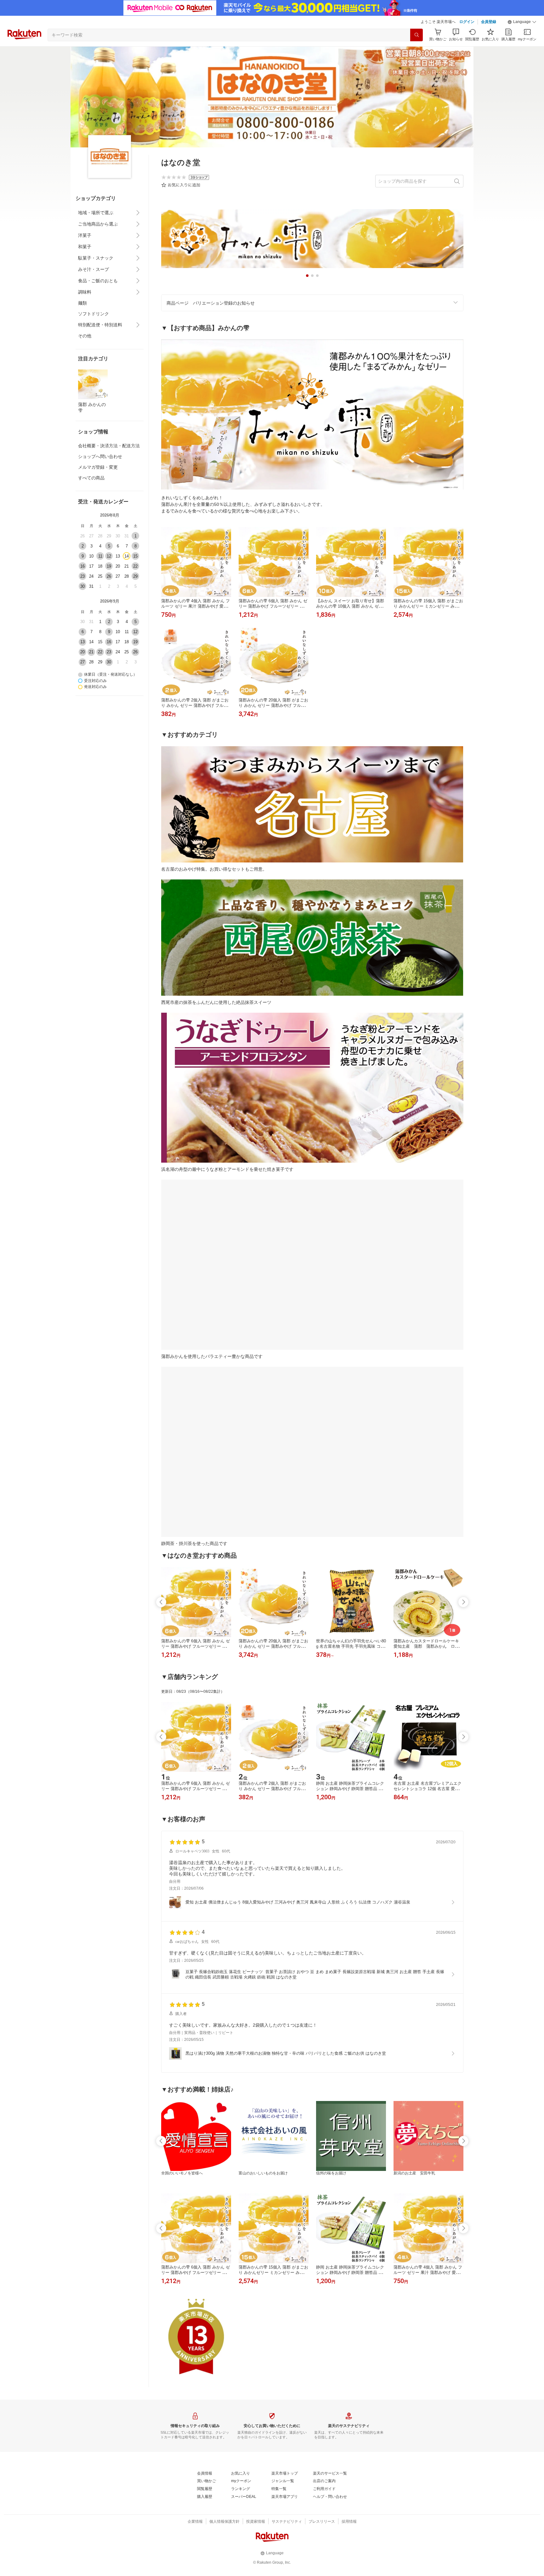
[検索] (416, 35)
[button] (522, 22)
